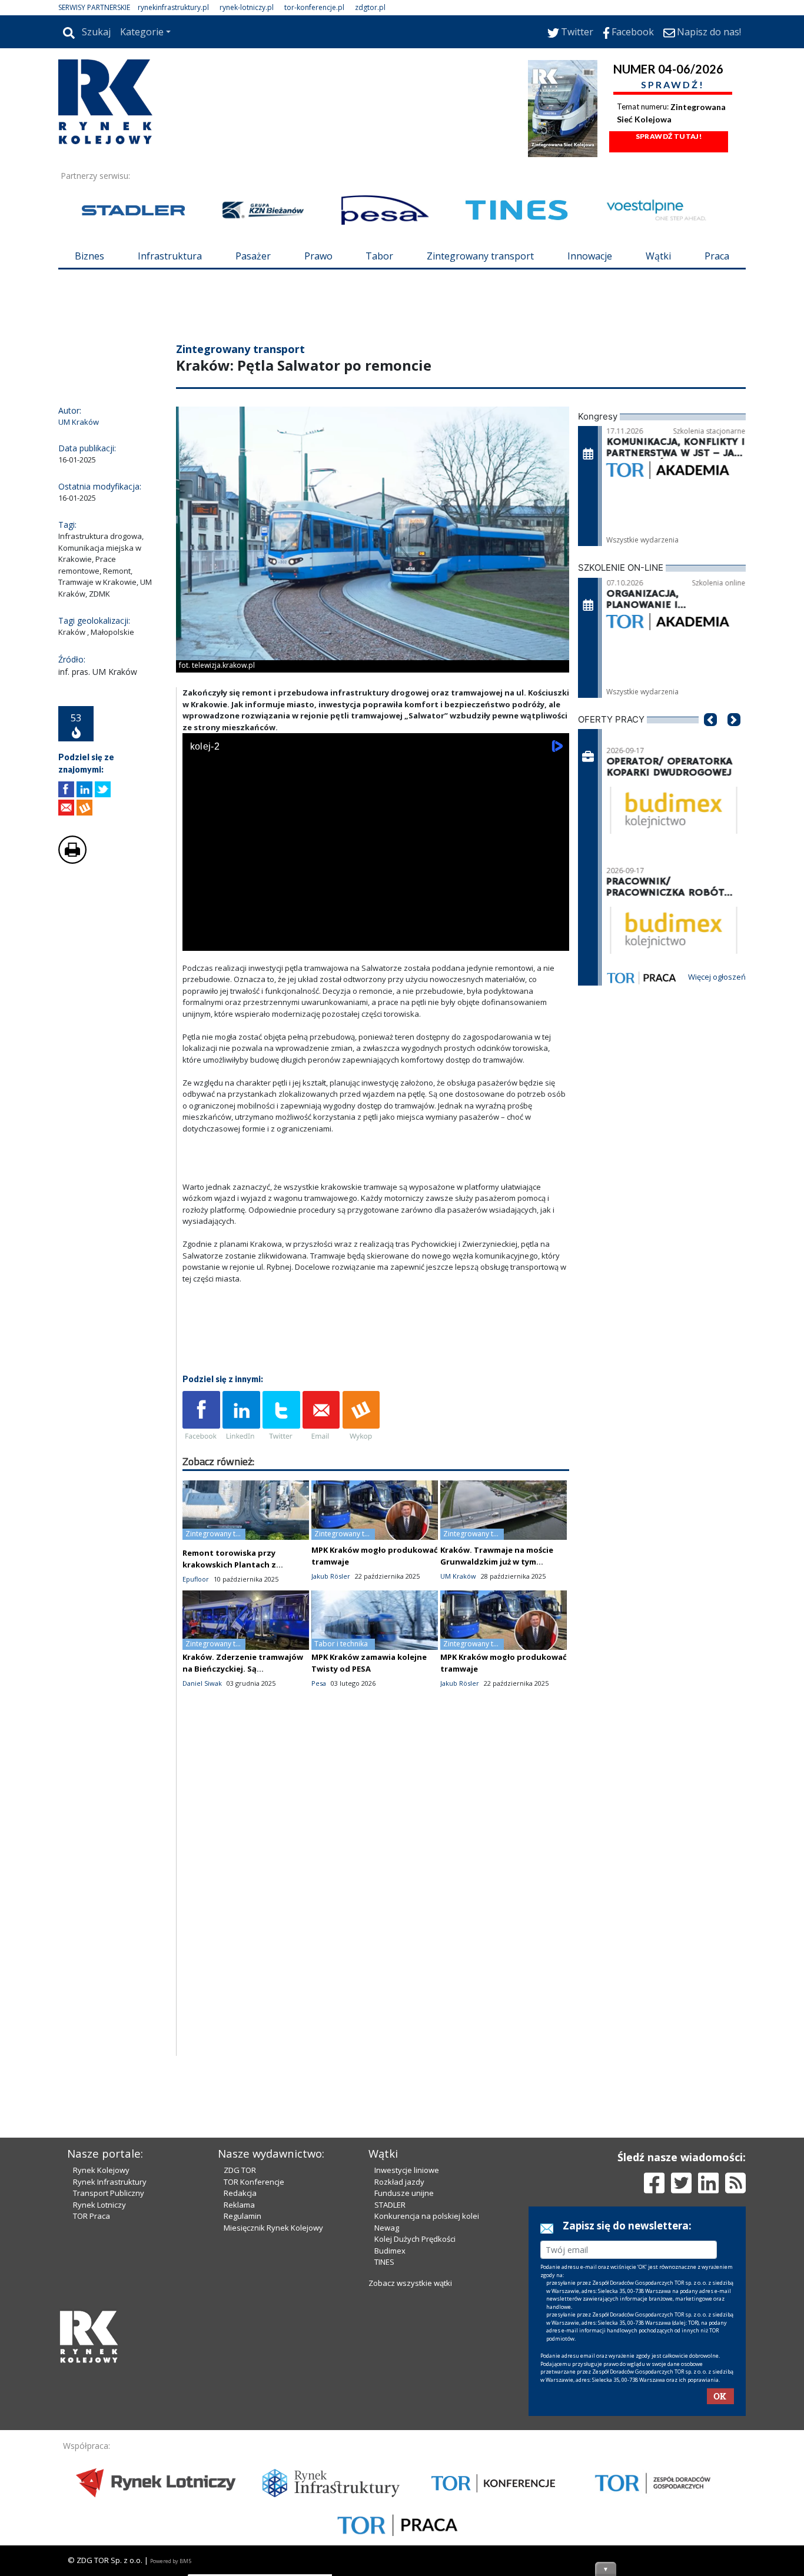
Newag (387, 2228)
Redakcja (240, 2193)
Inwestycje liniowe (407, 2170)
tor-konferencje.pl (314, 7)
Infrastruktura (170, 256)
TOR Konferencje (254, 2182)
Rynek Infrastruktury (110, 2182)
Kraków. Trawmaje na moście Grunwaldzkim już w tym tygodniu (497, 1562)
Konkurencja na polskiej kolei (427, 2216)
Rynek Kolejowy (101, 2170)
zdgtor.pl (370, 7)
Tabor (379, 256)
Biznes (89, 256)
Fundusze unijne (404, 2193)
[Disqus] (376, 1906)
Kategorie (142, 32)
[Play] (198, 939)
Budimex (390, 2251)
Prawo (318, 256)
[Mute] (259, 939)
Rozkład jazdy (399, 2182)
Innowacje (590, 256)
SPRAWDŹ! (673, 84)
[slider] (376, 926)
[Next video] (228, 939)
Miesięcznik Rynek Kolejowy (273, 2228)
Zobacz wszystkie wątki (410, 2283)
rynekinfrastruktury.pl (173, 7)
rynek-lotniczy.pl (247, 7)
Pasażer (253, 256)
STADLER (390, 2205)
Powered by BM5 (171, 2561)
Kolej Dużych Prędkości (415, 2239)
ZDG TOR (240, 2170)
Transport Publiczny (109, 2193)
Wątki (658, 256)
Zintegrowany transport (480, 256)
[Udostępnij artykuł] (84, 789)
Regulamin (242, 2216)
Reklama (239, 2205)
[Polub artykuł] (66, 789)
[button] (710, 737)
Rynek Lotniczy (99, 2205)
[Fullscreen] (554, 939)
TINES (384, 2262)
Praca (717, 256)
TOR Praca (92, 2216)
